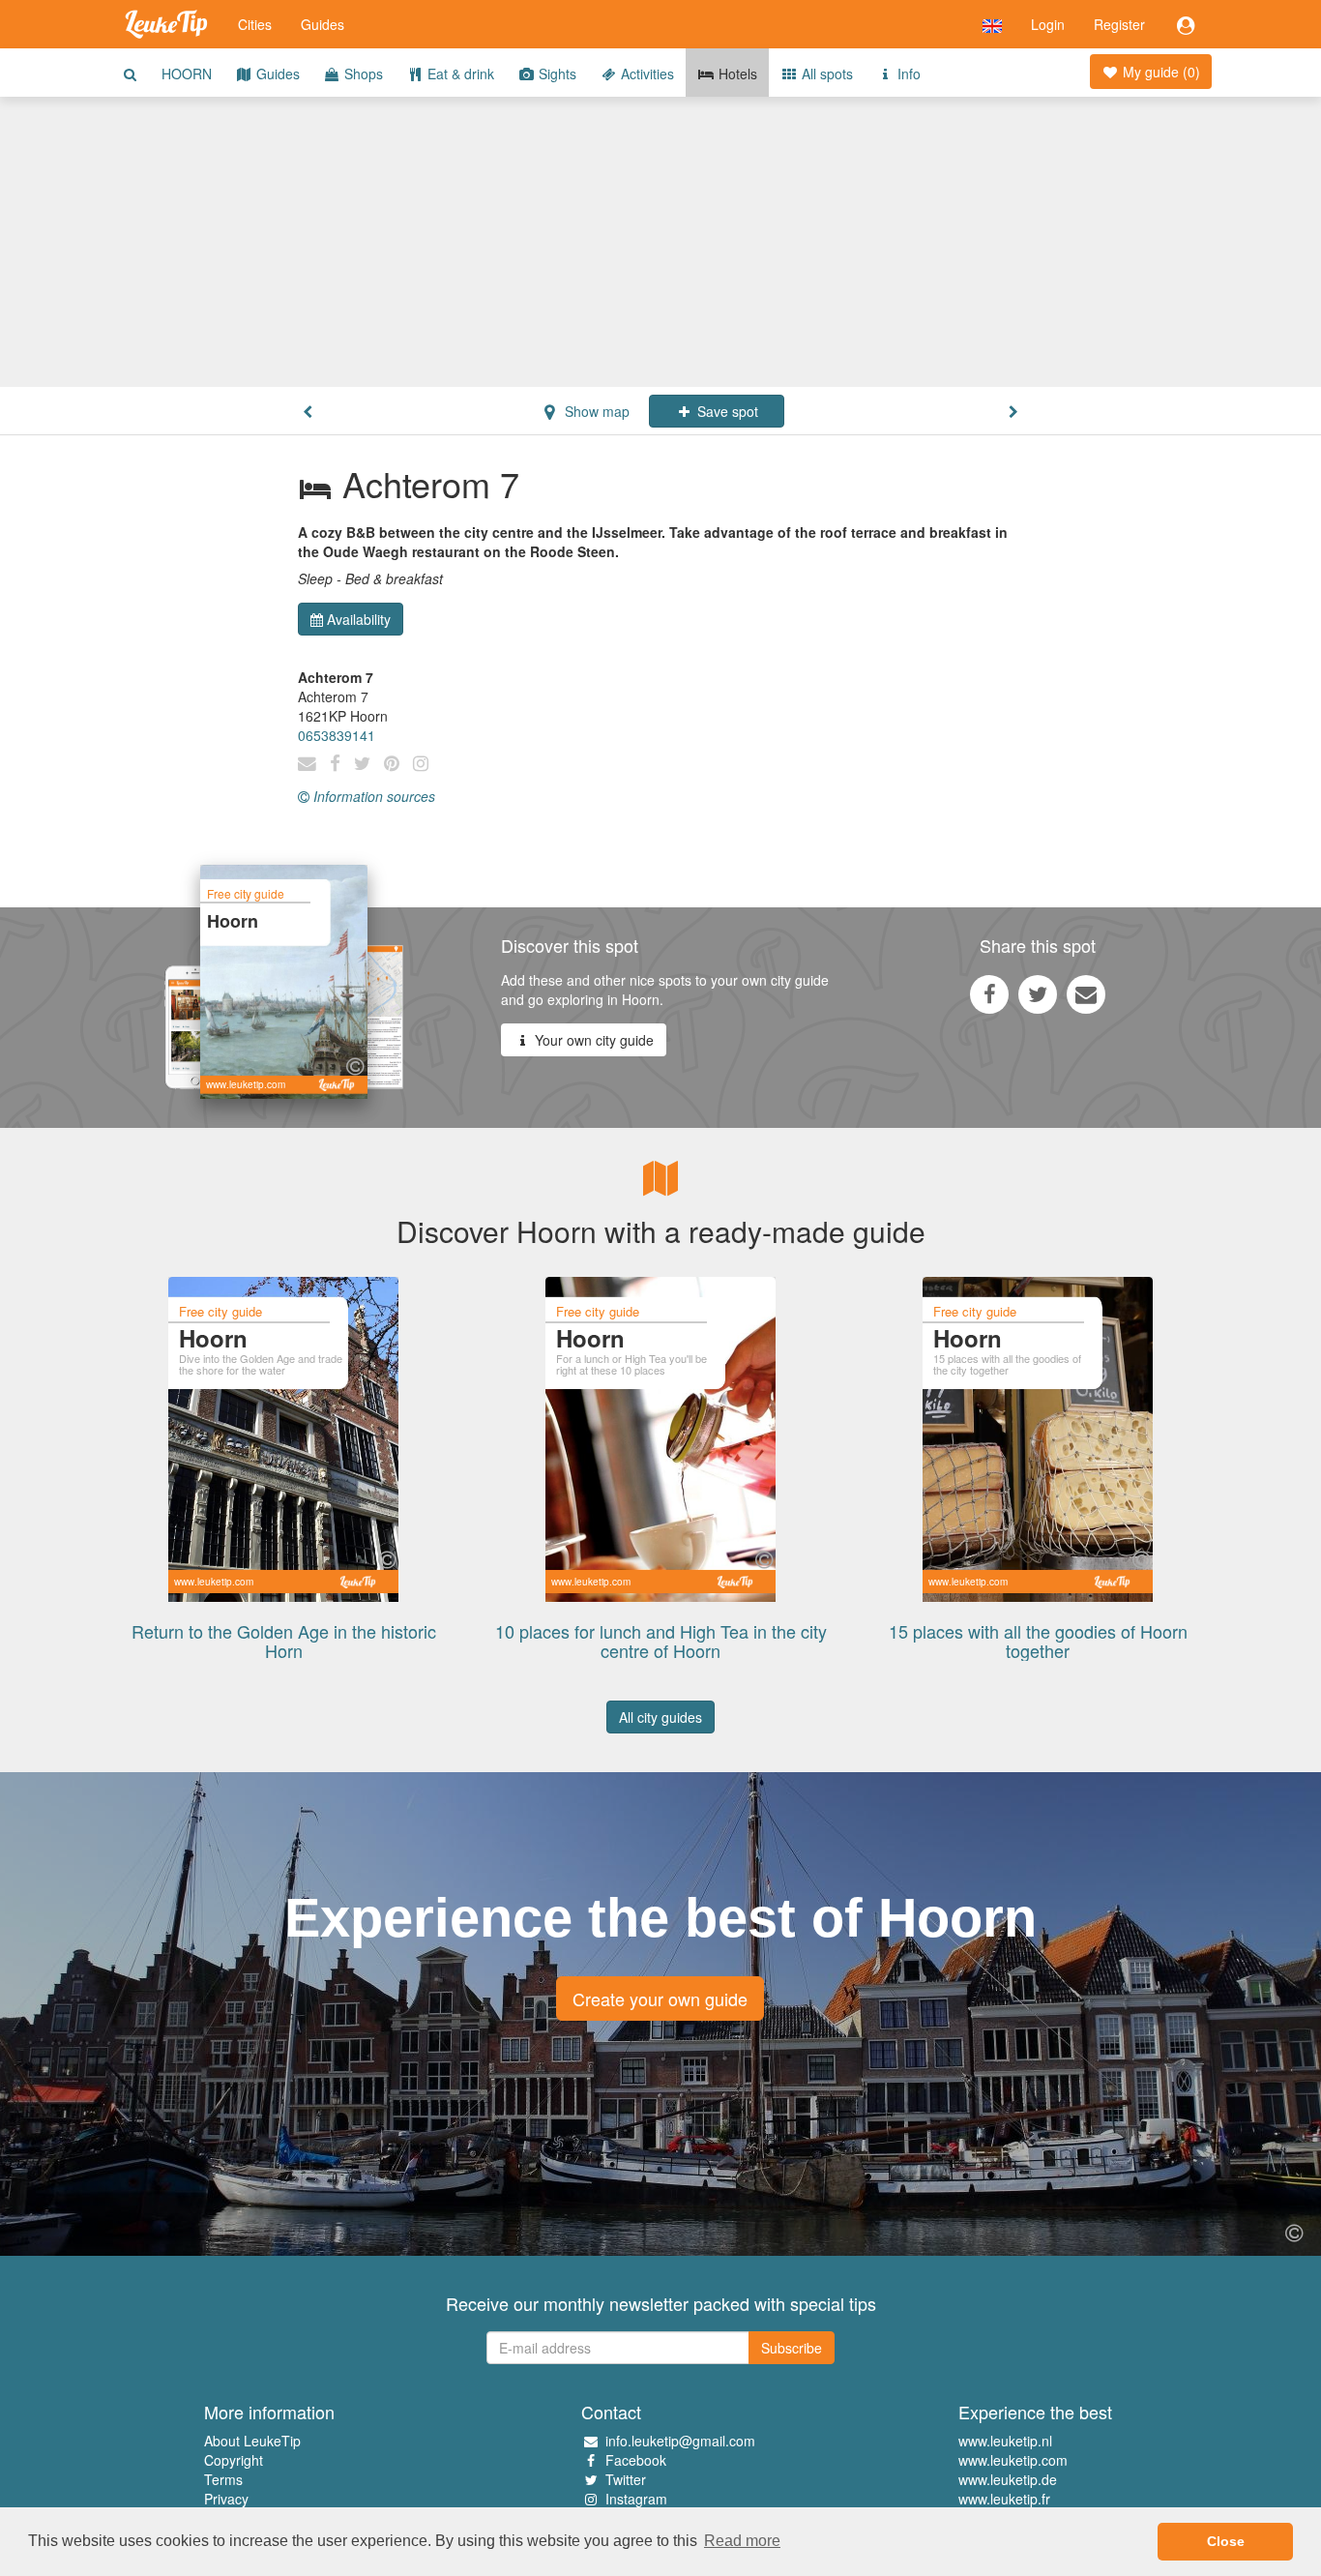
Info (907, 74)
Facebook (636, 2460)
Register (1119, 24)
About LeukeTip (252, 2441)
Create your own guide (660, 1999)
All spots (825, 74)
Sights (556, 74)
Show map (595, 411)
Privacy (226, 2499)
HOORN (187, 74)
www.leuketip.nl (1005, 2441)
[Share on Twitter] (1038, 993)
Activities (646, 74)
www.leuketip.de (1008, 2479)
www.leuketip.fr (1004, 2499)
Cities (255, 24)
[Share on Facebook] (989, 993)
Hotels (736, 74)
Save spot (726, 411)
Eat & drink (459, 74)
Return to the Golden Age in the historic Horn (284, 1641)
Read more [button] (742, 2541)
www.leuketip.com (1013, 2460)
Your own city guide (592, 1040)
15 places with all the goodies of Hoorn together (1038, 1641)
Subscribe (792, 2348)
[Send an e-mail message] (1086, 993)
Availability (359, 619)
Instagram (636, 2499)
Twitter (626, 2479)
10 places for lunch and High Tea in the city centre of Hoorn (661, 1641)
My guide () (1160, 72)
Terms (223, 2479)
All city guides (660, 1717)
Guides (323, 24)
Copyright (234, 2460)
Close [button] (1226, 2541)
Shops (362, 74)
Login (1048, 24)
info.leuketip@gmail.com (680, 2441)
